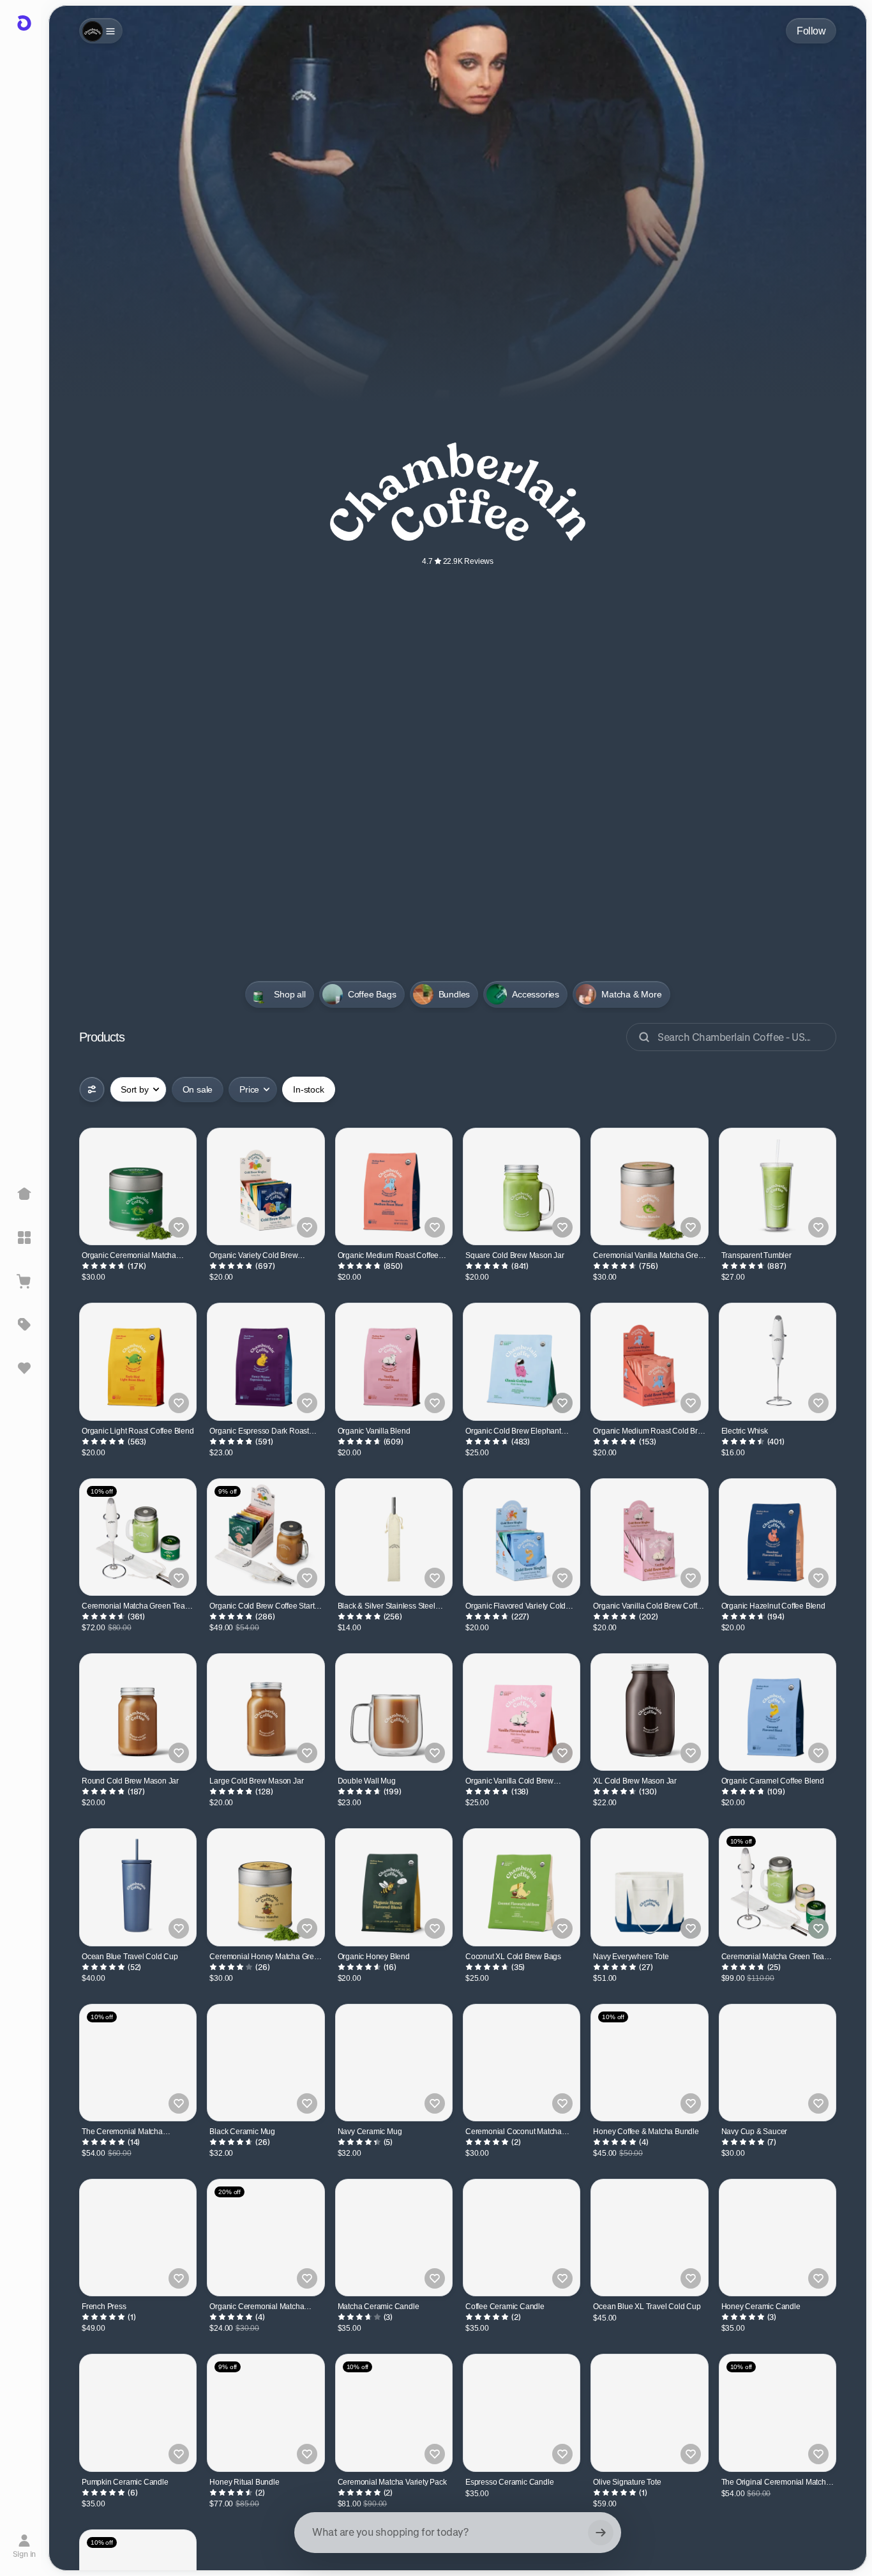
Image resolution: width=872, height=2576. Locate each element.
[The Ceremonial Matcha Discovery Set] (138, 2063)
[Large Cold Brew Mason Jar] (266, 1712)
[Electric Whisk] (778, 1361)
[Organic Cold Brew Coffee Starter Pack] (266, 1537)
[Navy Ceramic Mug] (394, 2063)
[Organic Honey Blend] (394, 1887)
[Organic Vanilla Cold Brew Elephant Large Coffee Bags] (522, 1712)
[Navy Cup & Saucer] (778, 2063)
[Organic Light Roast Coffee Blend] (138, 1361)
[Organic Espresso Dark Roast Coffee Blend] (266, 1361)
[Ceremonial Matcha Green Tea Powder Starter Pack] (138, 1537)
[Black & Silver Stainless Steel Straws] (394, 1537)
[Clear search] (601, 2533)
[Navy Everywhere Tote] (649, 1887)
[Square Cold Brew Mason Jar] (522, 1186)
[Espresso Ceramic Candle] (522, 2413)
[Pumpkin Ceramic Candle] (138, 2413)
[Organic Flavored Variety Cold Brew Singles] (522, 1537)
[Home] (24, 1194)
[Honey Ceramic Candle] (778, 2238)
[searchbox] (458, 2533)
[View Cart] (24, 1281)
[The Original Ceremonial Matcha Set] (778, 2413)
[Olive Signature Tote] (649, 2413)
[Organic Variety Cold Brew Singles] (266, 1186)
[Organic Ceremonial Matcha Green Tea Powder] (138, 1186)
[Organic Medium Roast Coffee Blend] (394, 1186)
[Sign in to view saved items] (24, 1368)
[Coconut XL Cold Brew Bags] (522, 1887)
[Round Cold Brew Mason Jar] (138, 1712)
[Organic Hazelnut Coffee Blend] (778, 1537)
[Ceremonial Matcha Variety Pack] (394, 2413)
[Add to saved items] (179, 1227)
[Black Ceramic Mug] (266, 2063)
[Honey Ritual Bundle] (266, 2413)
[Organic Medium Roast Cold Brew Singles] (649, 1361)
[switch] (198, 1089)
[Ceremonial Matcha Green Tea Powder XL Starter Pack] (778, 1887)
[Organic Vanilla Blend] (394, 1361)
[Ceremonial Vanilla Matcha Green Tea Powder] (649, 1186)
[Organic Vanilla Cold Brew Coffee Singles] (649, 1537)
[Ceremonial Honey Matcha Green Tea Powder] (266, 1887)
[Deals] (24, 1324)
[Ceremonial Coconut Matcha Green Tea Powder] (522, 2063)
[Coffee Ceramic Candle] (522, 2238)
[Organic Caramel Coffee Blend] (778, 1712)
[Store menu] (101, 31)
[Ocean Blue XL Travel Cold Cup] (649, 2238)
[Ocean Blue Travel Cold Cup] (138, 1887)
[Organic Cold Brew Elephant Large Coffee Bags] (522, 1361)
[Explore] (24, 1238)
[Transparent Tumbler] (778, 1186)
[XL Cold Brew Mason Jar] (649, 1712)
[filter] (92, 1089)
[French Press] (138, 2238)
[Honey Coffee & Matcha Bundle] (649, 2063)
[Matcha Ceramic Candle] (394, 2238)
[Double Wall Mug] (394, 1712)
